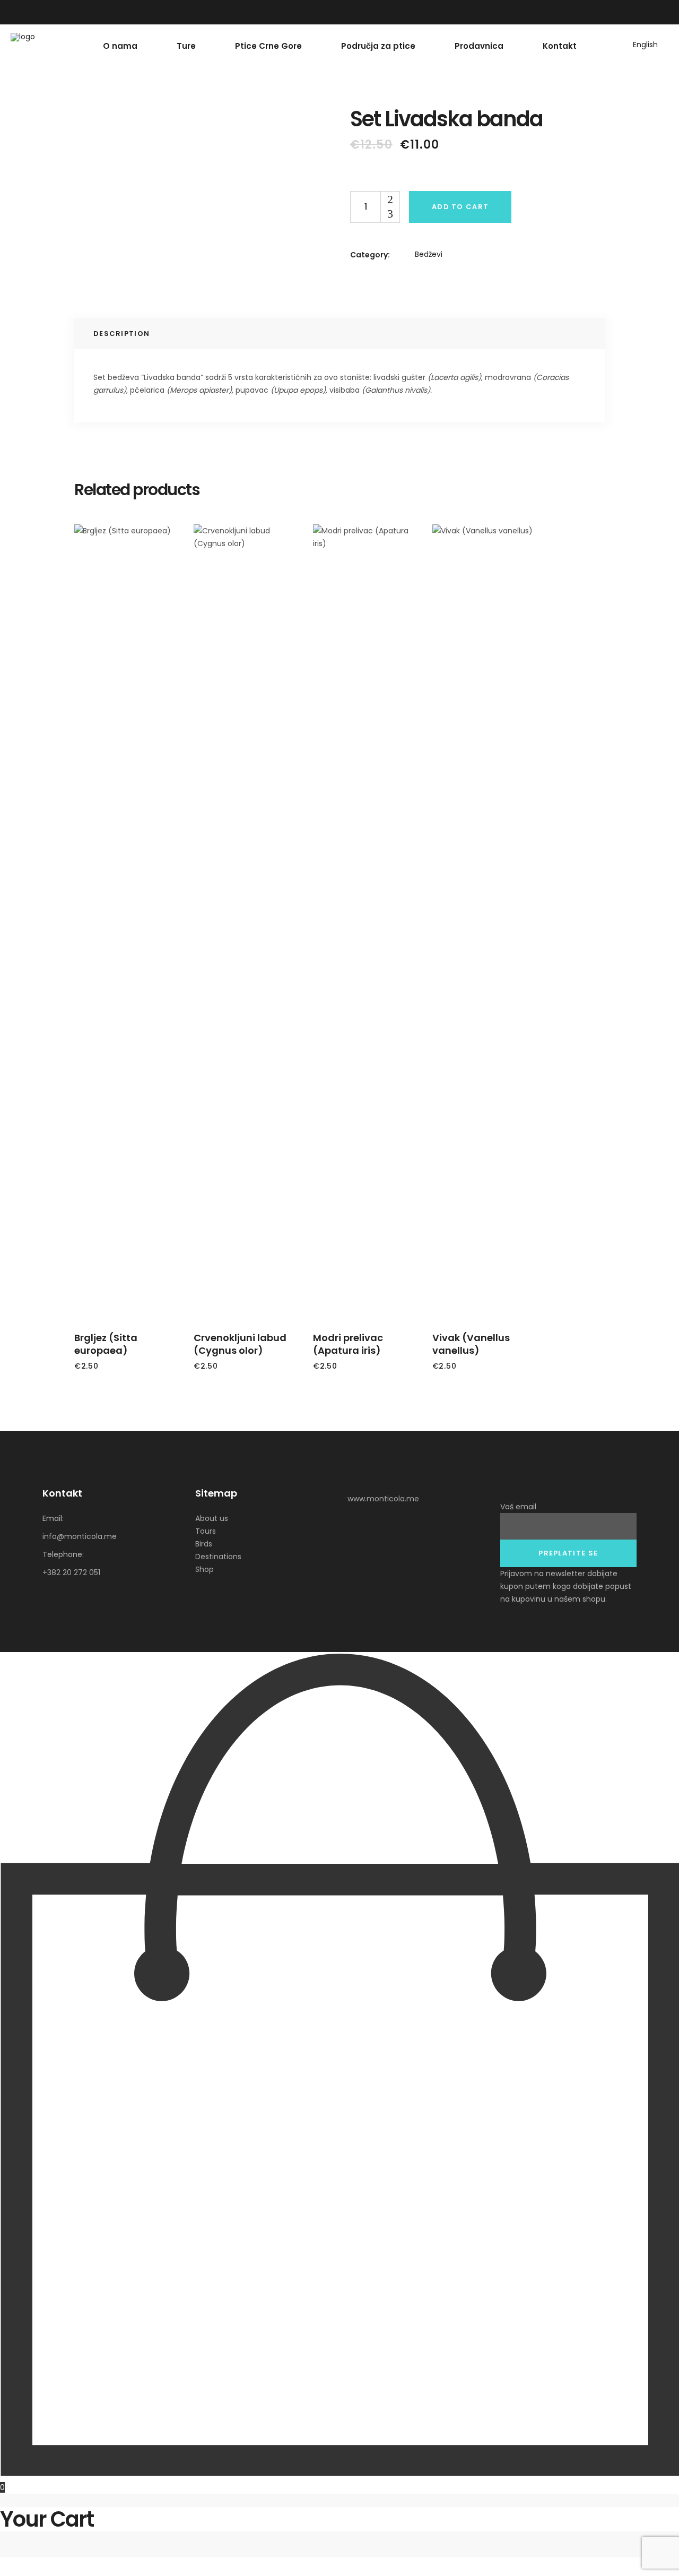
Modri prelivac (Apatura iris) (348, 1344)
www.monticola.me (383, 1499)
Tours (206, 1531)
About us (212, 1518)
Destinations (218, 1557)
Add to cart (460, 207)
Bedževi (429, 254)
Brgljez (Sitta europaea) (106, 1344)
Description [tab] (121, 334)
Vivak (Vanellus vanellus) (471, 1344)
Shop (204, 1569)
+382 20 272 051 (71, 1572)
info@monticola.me (80, 1536)
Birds (204, 1544)
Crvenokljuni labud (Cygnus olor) (240, 1344)
